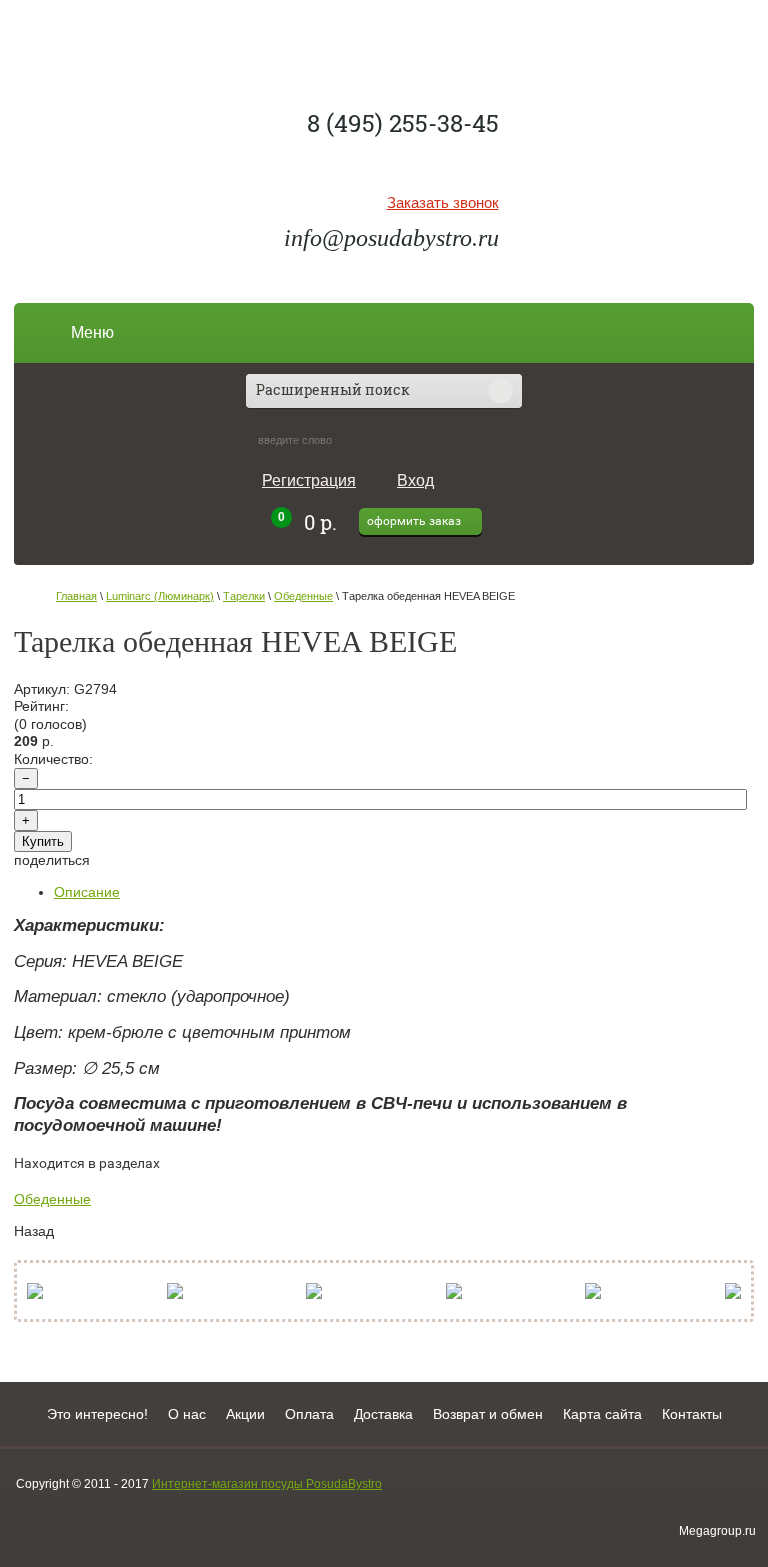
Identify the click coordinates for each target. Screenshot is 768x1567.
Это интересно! (97, 1414)
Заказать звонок (443, 203)
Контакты (692, 1414)
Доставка (383, 1414)
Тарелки (244, 596)
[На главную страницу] (384, 45)
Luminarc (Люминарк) (160, 596)
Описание (87, 892)
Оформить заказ (414, 521)
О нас (187, 1414)
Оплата (309, 1414)
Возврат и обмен (488, 1414)
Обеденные (303, 596)
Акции (245, 1414)
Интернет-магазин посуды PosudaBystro (267, 1484)
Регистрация (309, 480)
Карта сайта (602, 1414)
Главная (76, 596)
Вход (415, 480)
